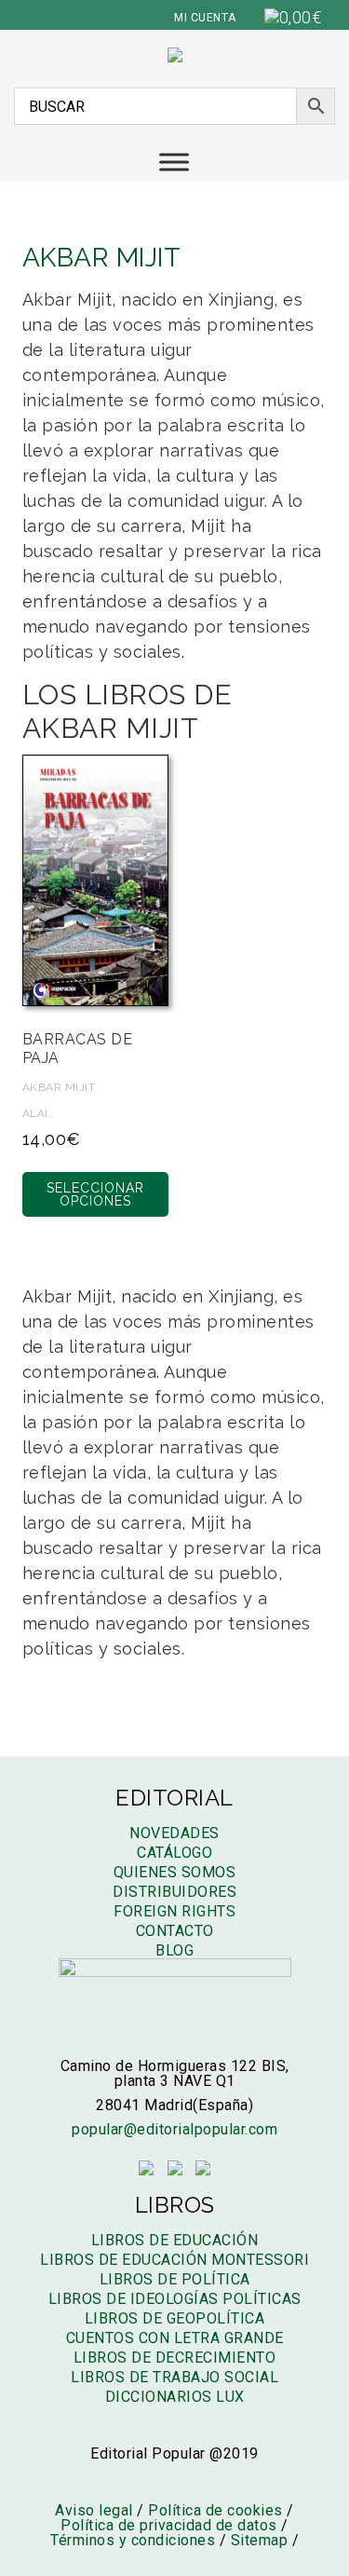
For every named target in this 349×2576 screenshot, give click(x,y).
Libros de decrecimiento (175, 2358)
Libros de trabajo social (174, 2377)
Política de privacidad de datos (169, 2525)
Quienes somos (175, 1872)
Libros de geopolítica (175, 2318)
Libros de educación (175, 2240)
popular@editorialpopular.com (174, 2129)
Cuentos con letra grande (175, 2338)
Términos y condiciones (133, 2540)
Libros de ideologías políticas (175, 2299)
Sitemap (260, 2540)
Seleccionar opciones (95, 1194)
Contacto (175, 1931)
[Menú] (174, 162)
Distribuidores (174, 1892)
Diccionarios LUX (175, 2397)
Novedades (174, 1833)
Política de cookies (215, 2510)
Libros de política (175, 2279)
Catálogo (174, 1853)
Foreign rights (174, 1911)
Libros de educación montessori (174, 2260)
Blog (174, 1950)
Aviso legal (94, 2510)
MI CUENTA (205, 18)
